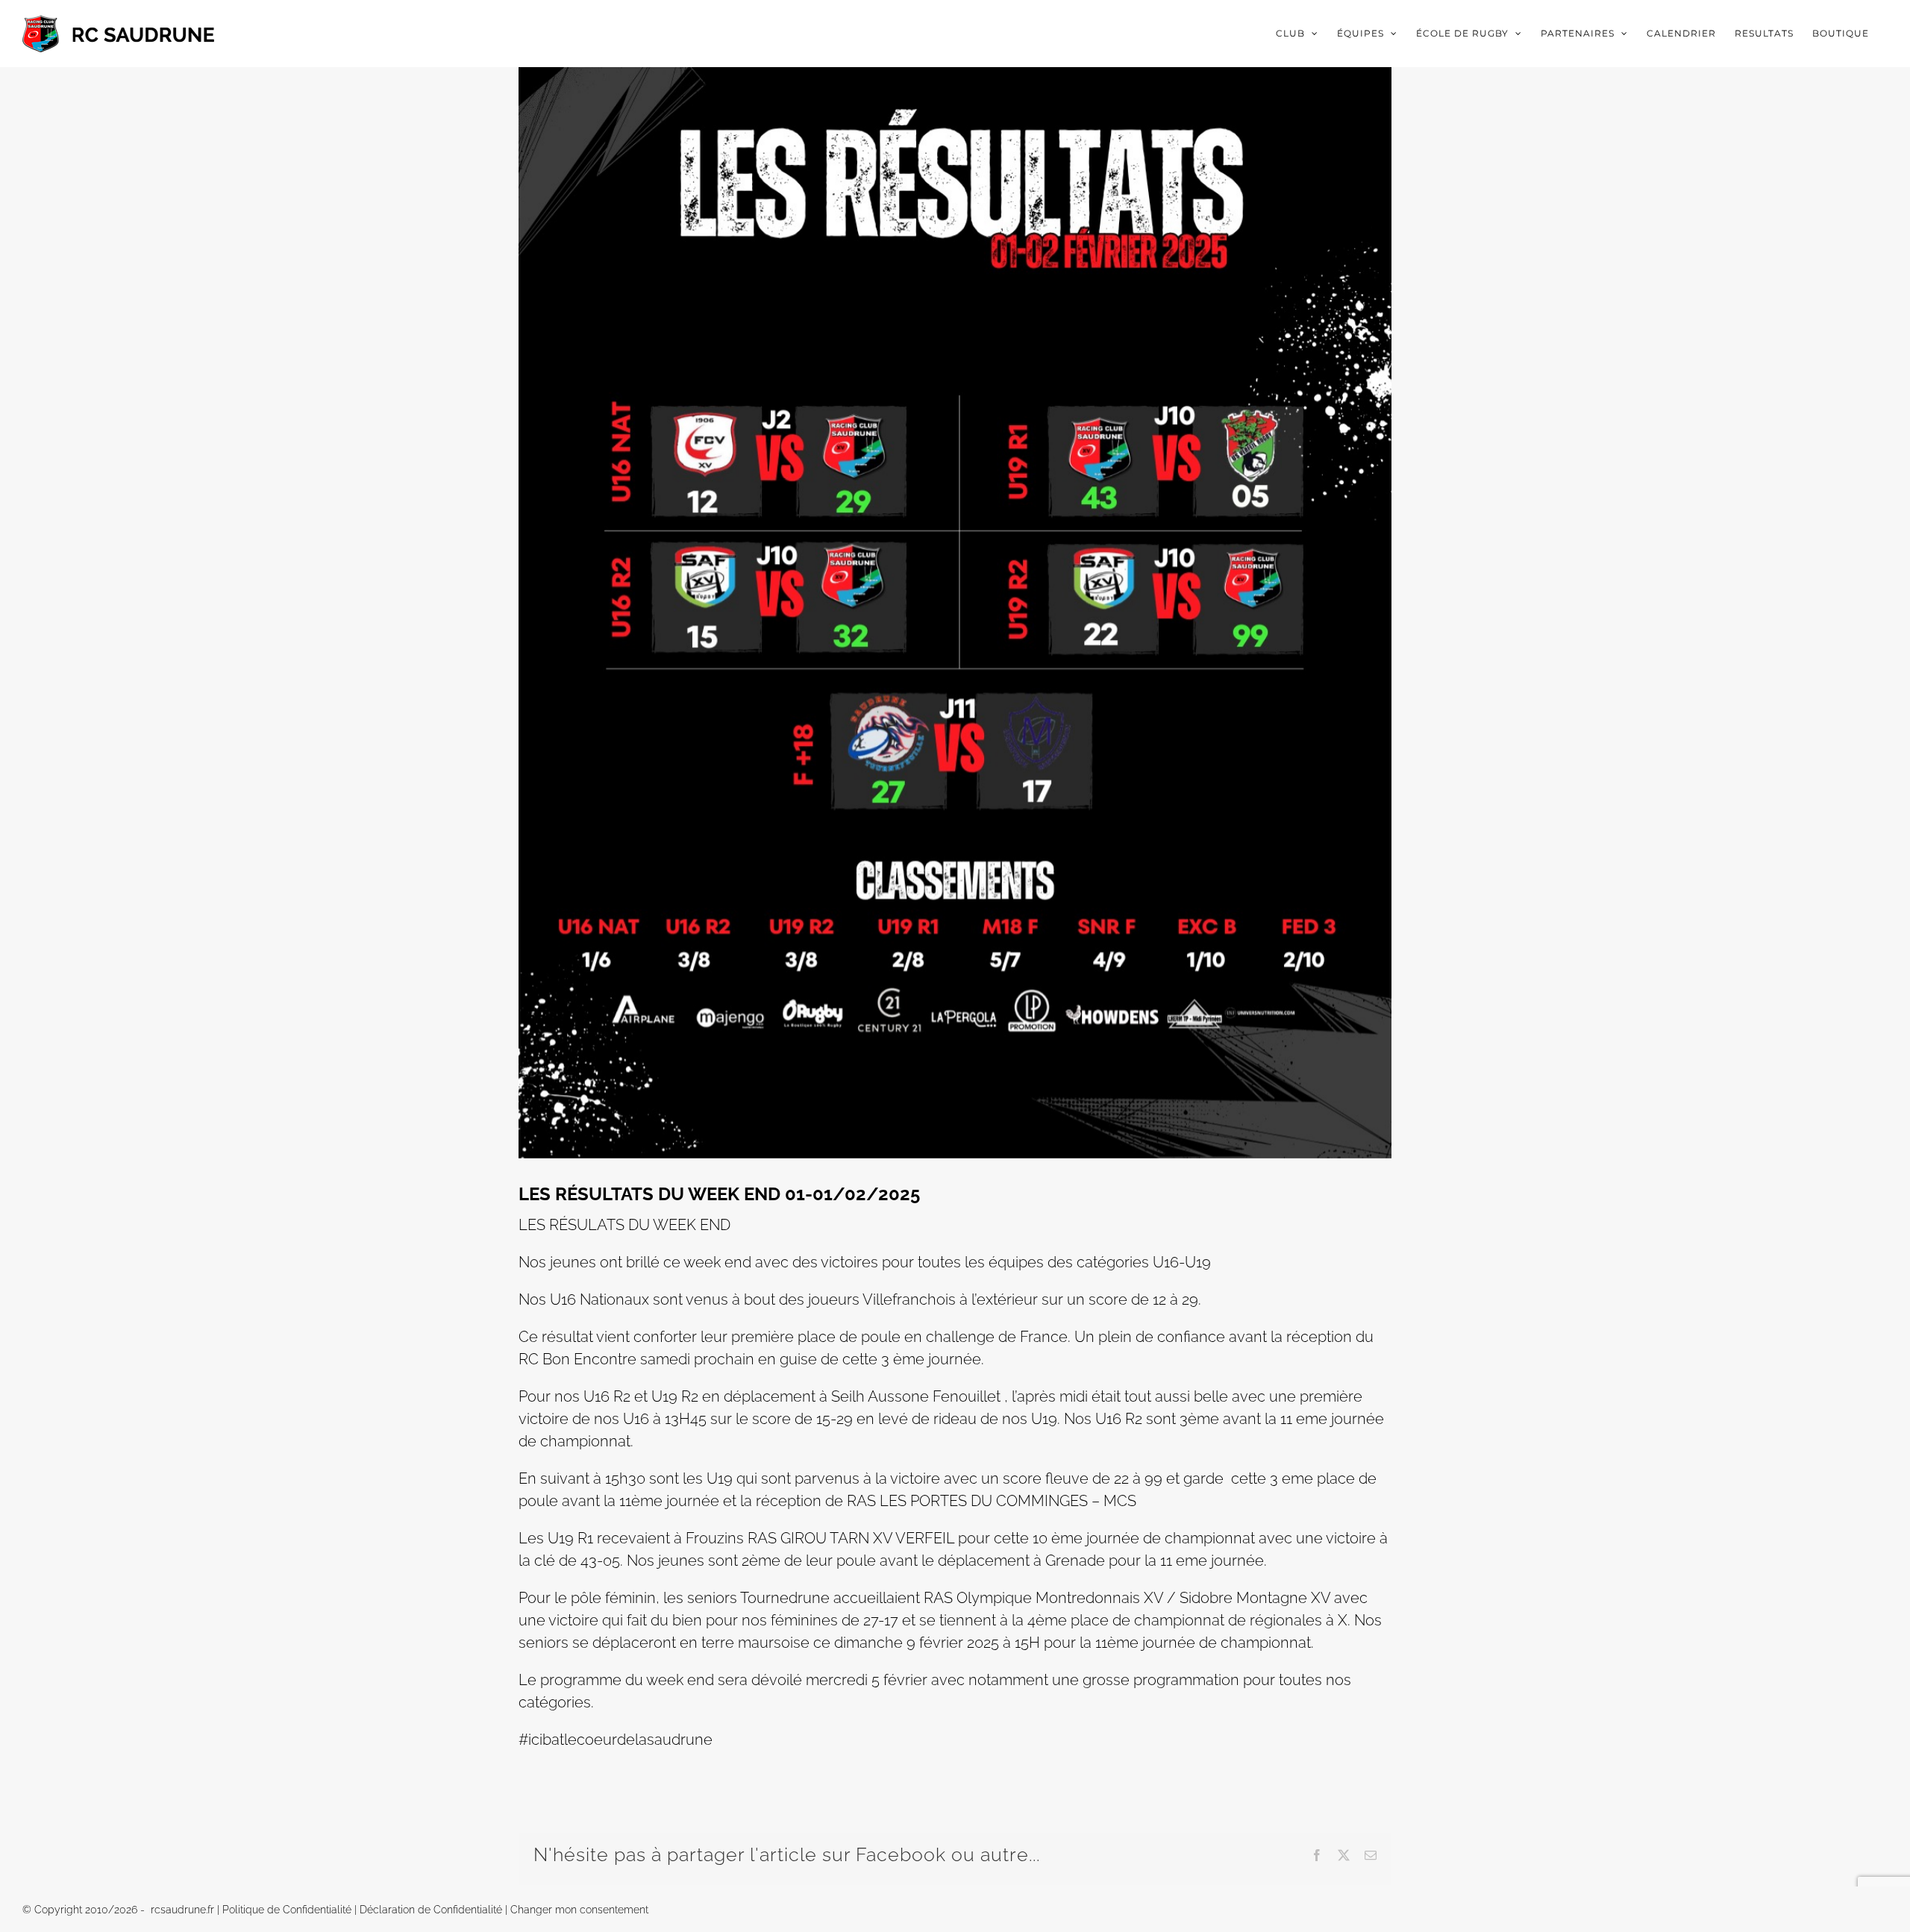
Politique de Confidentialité (287, 1910)
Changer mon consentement (579, 1910)
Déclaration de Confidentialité (431, 1910)
